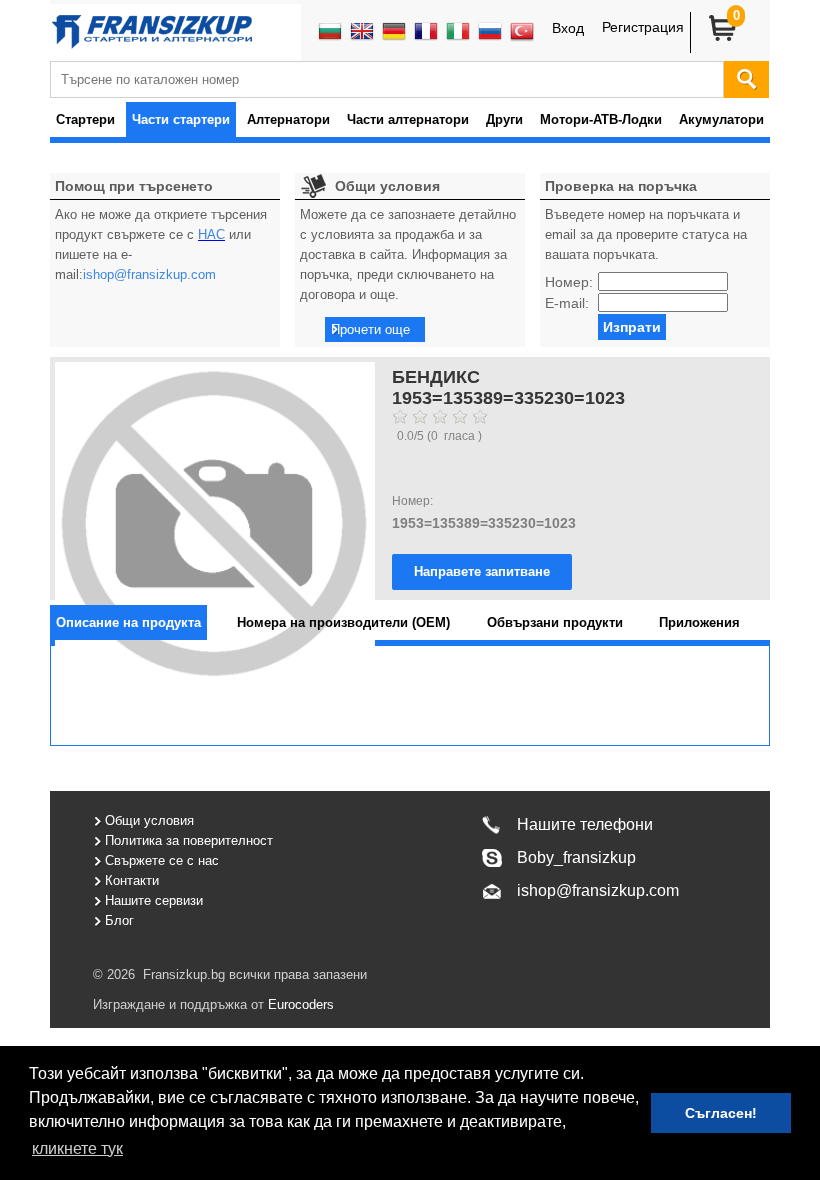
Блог (119, 920)
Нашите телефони (585, 824)
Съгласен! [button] (721, 1113)
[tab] (128, 622)
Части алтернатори (408, 119)
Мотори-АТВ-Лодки (601, 119)
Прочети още (370, 329)
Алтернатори (288, 119)
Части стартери (181, 119)
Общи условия (149, 820)
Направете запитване (482, 571)
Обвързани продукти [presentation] (555, 622)
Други (504, 119)
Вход (568, 28)
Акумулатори (721, 119)
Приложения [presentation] (699, 622)
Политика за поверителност (189, 840)
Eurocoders (299, 1004)
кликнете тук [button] (77, 1148)
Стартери (85, 119)
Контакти (132, 880)
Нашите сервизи (154, 900)
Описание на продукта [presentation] (128, 622)
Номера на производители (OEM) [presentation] (343, 622)
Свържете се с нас (162, 860)
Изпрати (632, 327)
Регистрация (643, 27)
